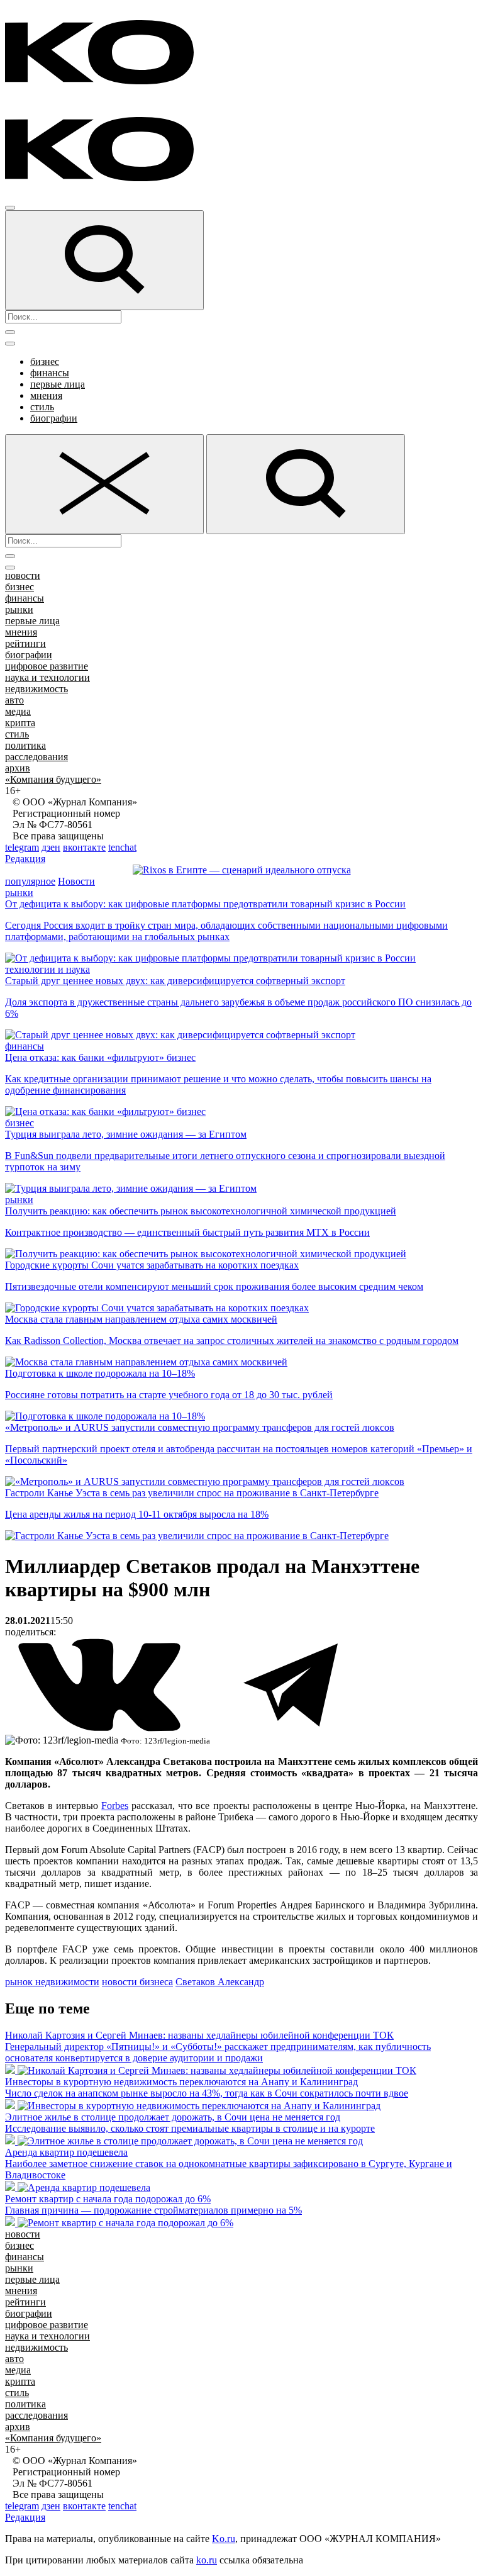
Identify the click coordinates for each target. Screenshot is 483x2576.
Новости (76, 881)
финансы (50, 373)
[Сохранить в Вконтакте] (101, 1729)
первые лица (58, 384)
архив (18, 768)
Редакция (25, 859)
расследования (36, 757)
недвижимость (36, 689)
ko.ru (207, 2560)
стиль (42, 407)
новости (23, 575)
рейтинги (25, 643)
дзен (51, 847)
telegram (22, 847)
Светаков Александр (220, 1982)
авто (14, 700)
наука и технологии (47, 677)
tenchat (122, 847)
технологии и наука (47, 969)
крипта (20, 723)
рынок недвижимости (52, 1982)
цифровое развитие (47, 666)
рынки (19, 609)
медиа (18, 711)
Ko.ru (224, 2539)
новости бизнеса (137, 1982)
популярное (30, 881)
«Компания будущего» (53, 779)
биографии (54, 418)
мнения (46, 395)
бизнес (45, 361)
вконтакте (84, 847)
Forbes (115, 1806)
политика (25, 745)
